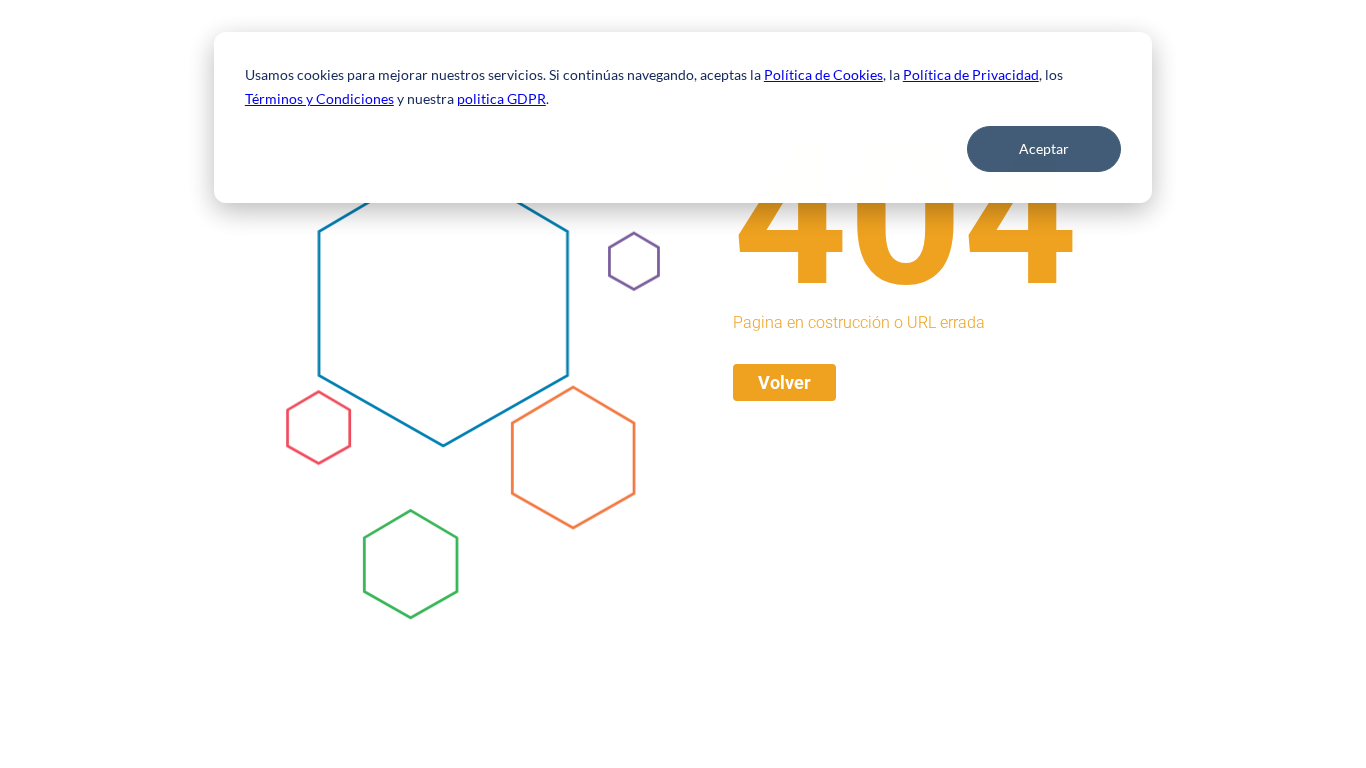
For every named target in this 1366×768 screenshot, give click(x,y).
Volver (784, 382)
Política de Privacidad (971, 74)
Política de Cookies (823, 74)
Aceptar (1044, 148)
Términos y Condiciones (319, 98)
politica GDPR (501, 98)
